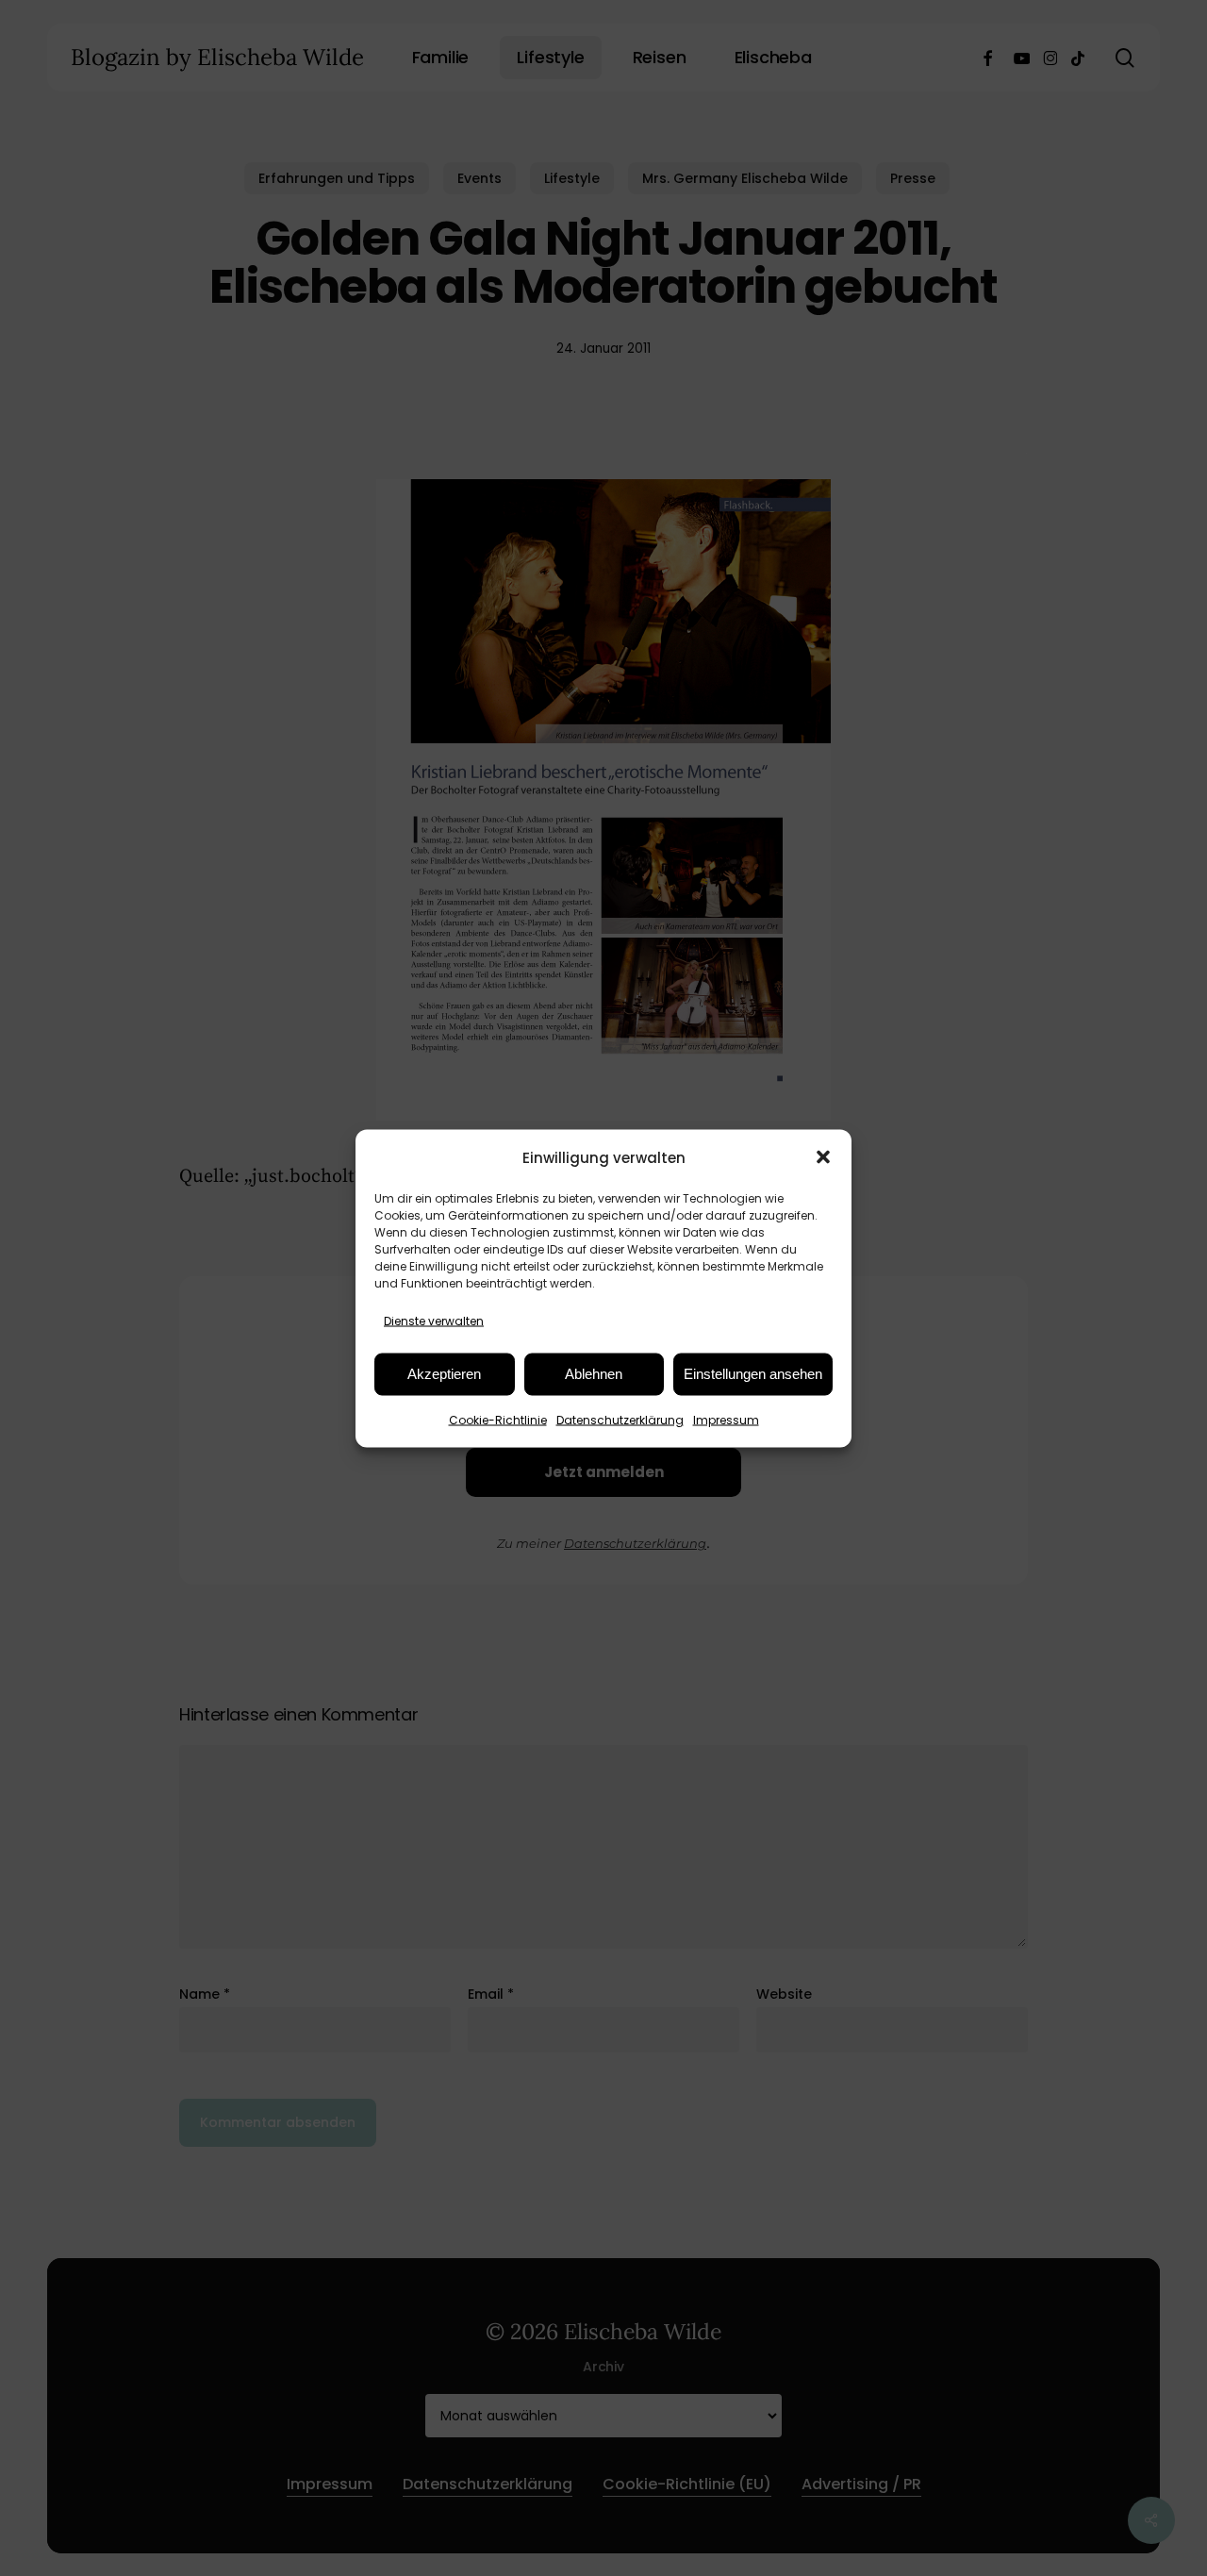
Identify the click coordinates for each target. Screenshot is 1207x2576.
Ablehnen (594, 1374)
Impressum (726, 1419)
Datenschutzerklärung (620, 1419)
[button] (823, 1157)
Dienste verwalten (434, 1320)
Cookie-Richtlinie (498, 1419)
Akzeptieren (444, 1374)
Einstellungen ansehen (753, 1374)
